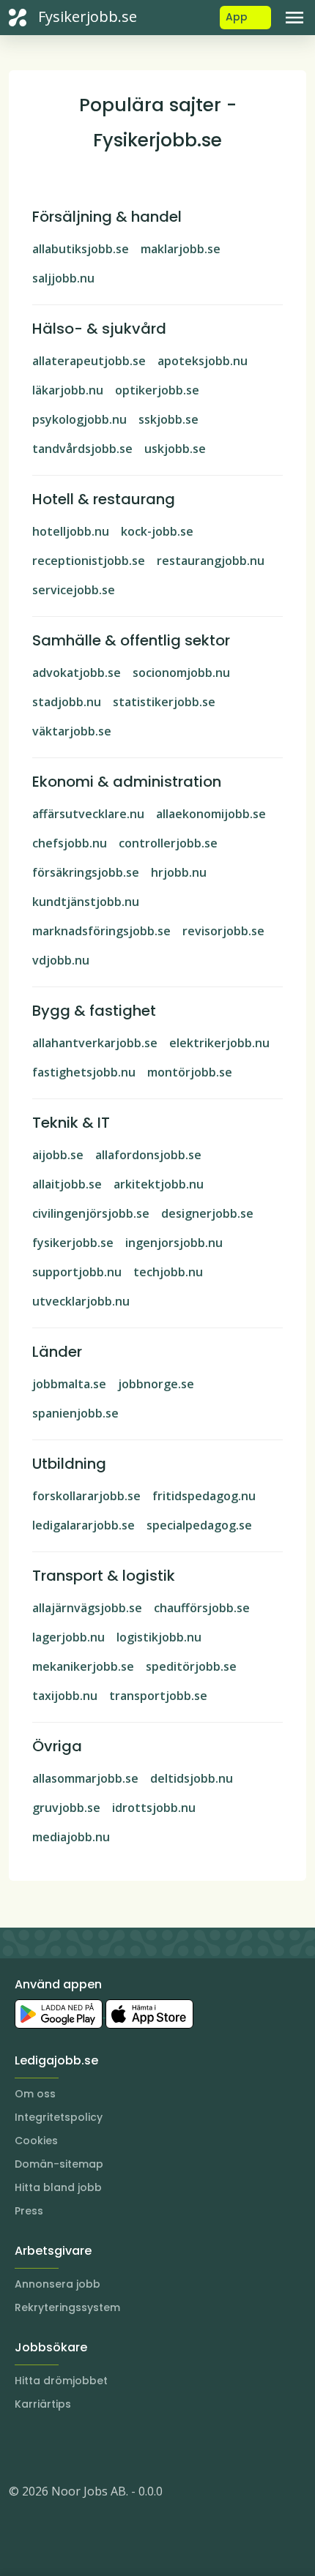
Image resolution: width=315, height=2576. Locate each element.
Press (29, 2211)
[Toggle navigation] (294, 18)
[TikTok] (108, 2447)
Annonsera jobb (58, 2284)
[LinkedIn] (50, 2447)
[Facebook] (79, 2447)
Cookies (36, 2141)
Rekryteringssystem (67, 2307)
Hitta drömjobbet (61, 2381)
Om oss (35, 2094)
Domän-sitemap (59, 2164)
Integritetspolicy (59, 2117)
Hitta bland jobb (58, 2187)
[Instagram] (21, 2447)
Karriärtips (43, 2404)
